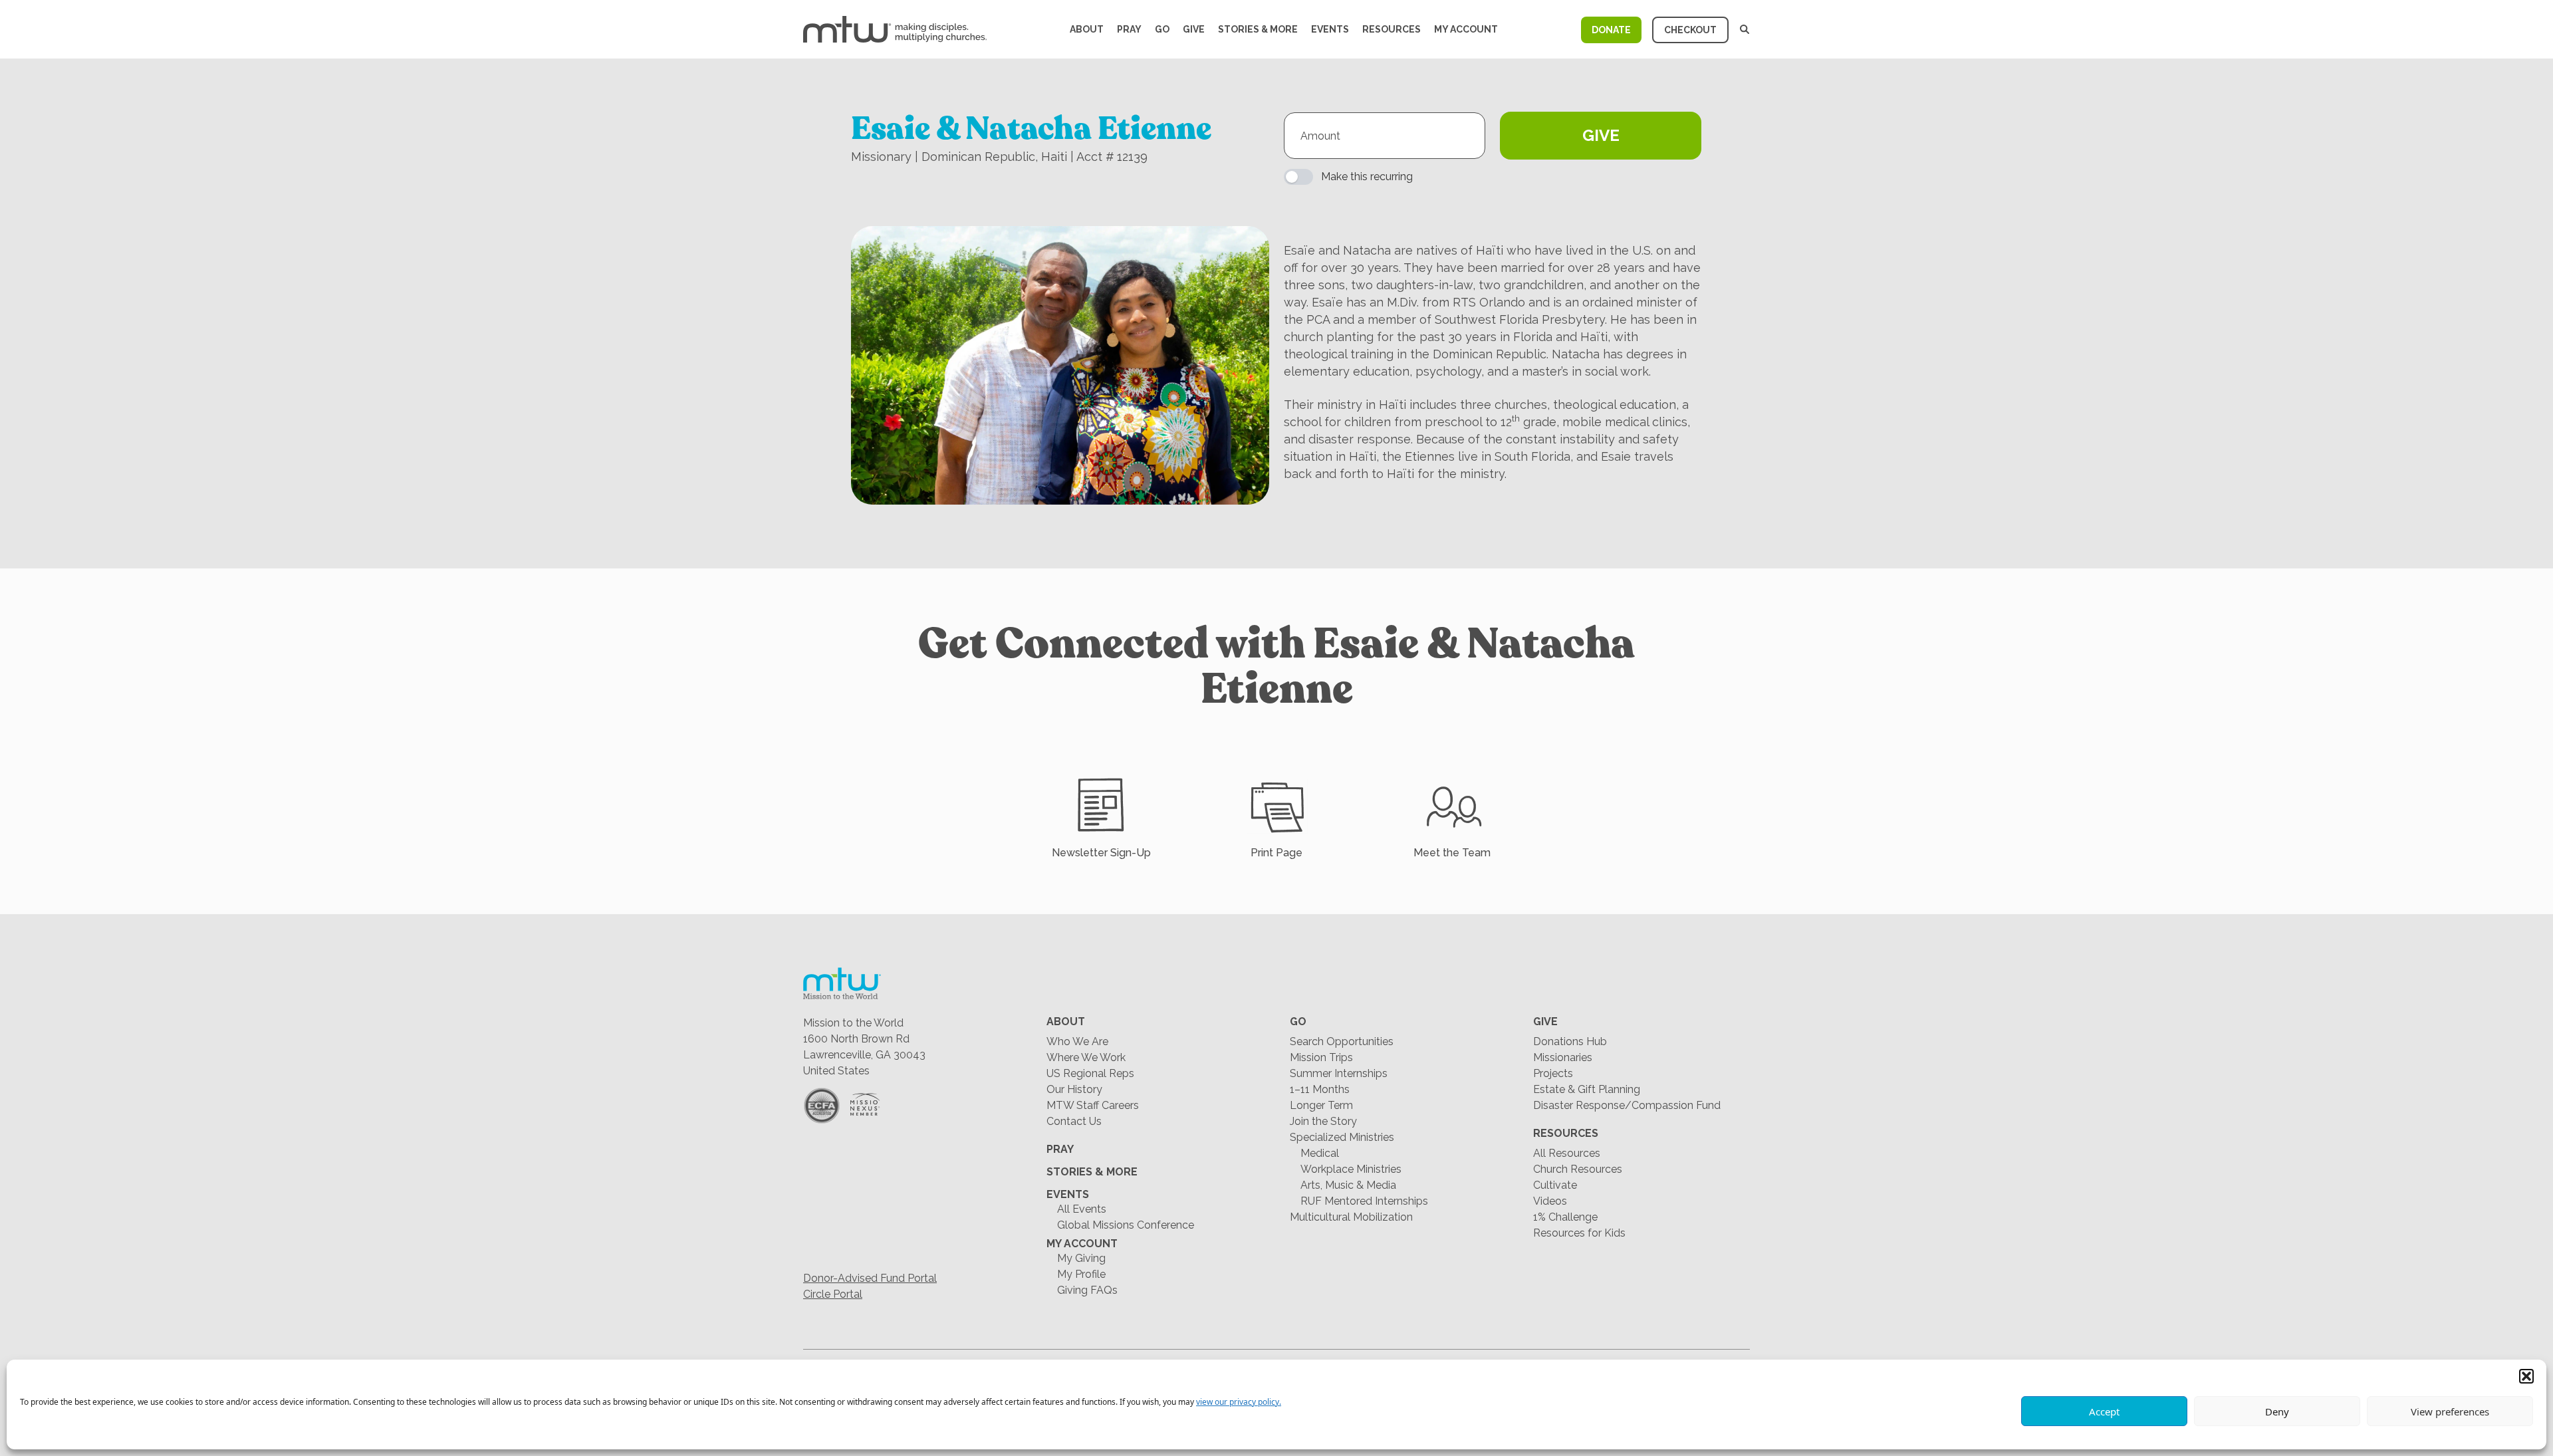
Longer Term (1321, 1105)
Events (1330, 29)
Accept (2104, 1411)
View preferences (2450, 1411)
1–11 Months (1320, 1089)
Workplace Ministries (1351, 1169)
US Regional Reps (1090, 1073)
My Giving (1081, 1258)
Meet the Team (1452, 853)
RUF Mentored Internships (1364, 1201)
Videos (1550, 1201)
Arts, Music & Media (1348, 1185)
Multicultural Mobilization (1351, 1217)
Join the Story (1323, 1121)
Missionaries (1563, 1057)
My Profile (1081, 1274)
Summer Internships (1339, 1073)
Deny (2277, 1411)
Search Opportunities (1342, 1041)
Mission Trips (1321, 1057)
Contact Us (1074, 1121)
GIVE (1601, 135)
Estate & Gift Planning (1587, 1089)
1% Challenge (1565, 1217)
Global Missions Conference (1126, 1225)
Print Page (1276, 853)
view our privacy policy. (1239, 1402)
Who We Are (1077, 1041)
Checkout (1690, 30)
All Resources (1567, 1153)
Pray (1129, 29)
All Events (1082, 1209)
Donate (1611, 30)
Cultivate (1555, 1185)
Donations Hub (1570, 1041)
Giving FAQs (1087, 1290)
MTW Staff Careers (1093, 1105)
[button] (2526, 1376)
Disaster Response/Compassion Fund (1627, 1105)
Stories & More (1258, 29)
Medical (1320, 1153)
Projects (1553, 1073)
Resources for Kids (1579, 1233)
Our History (1074, 1089)
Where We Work (1086, 1057)
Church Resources (1578, 1169)
